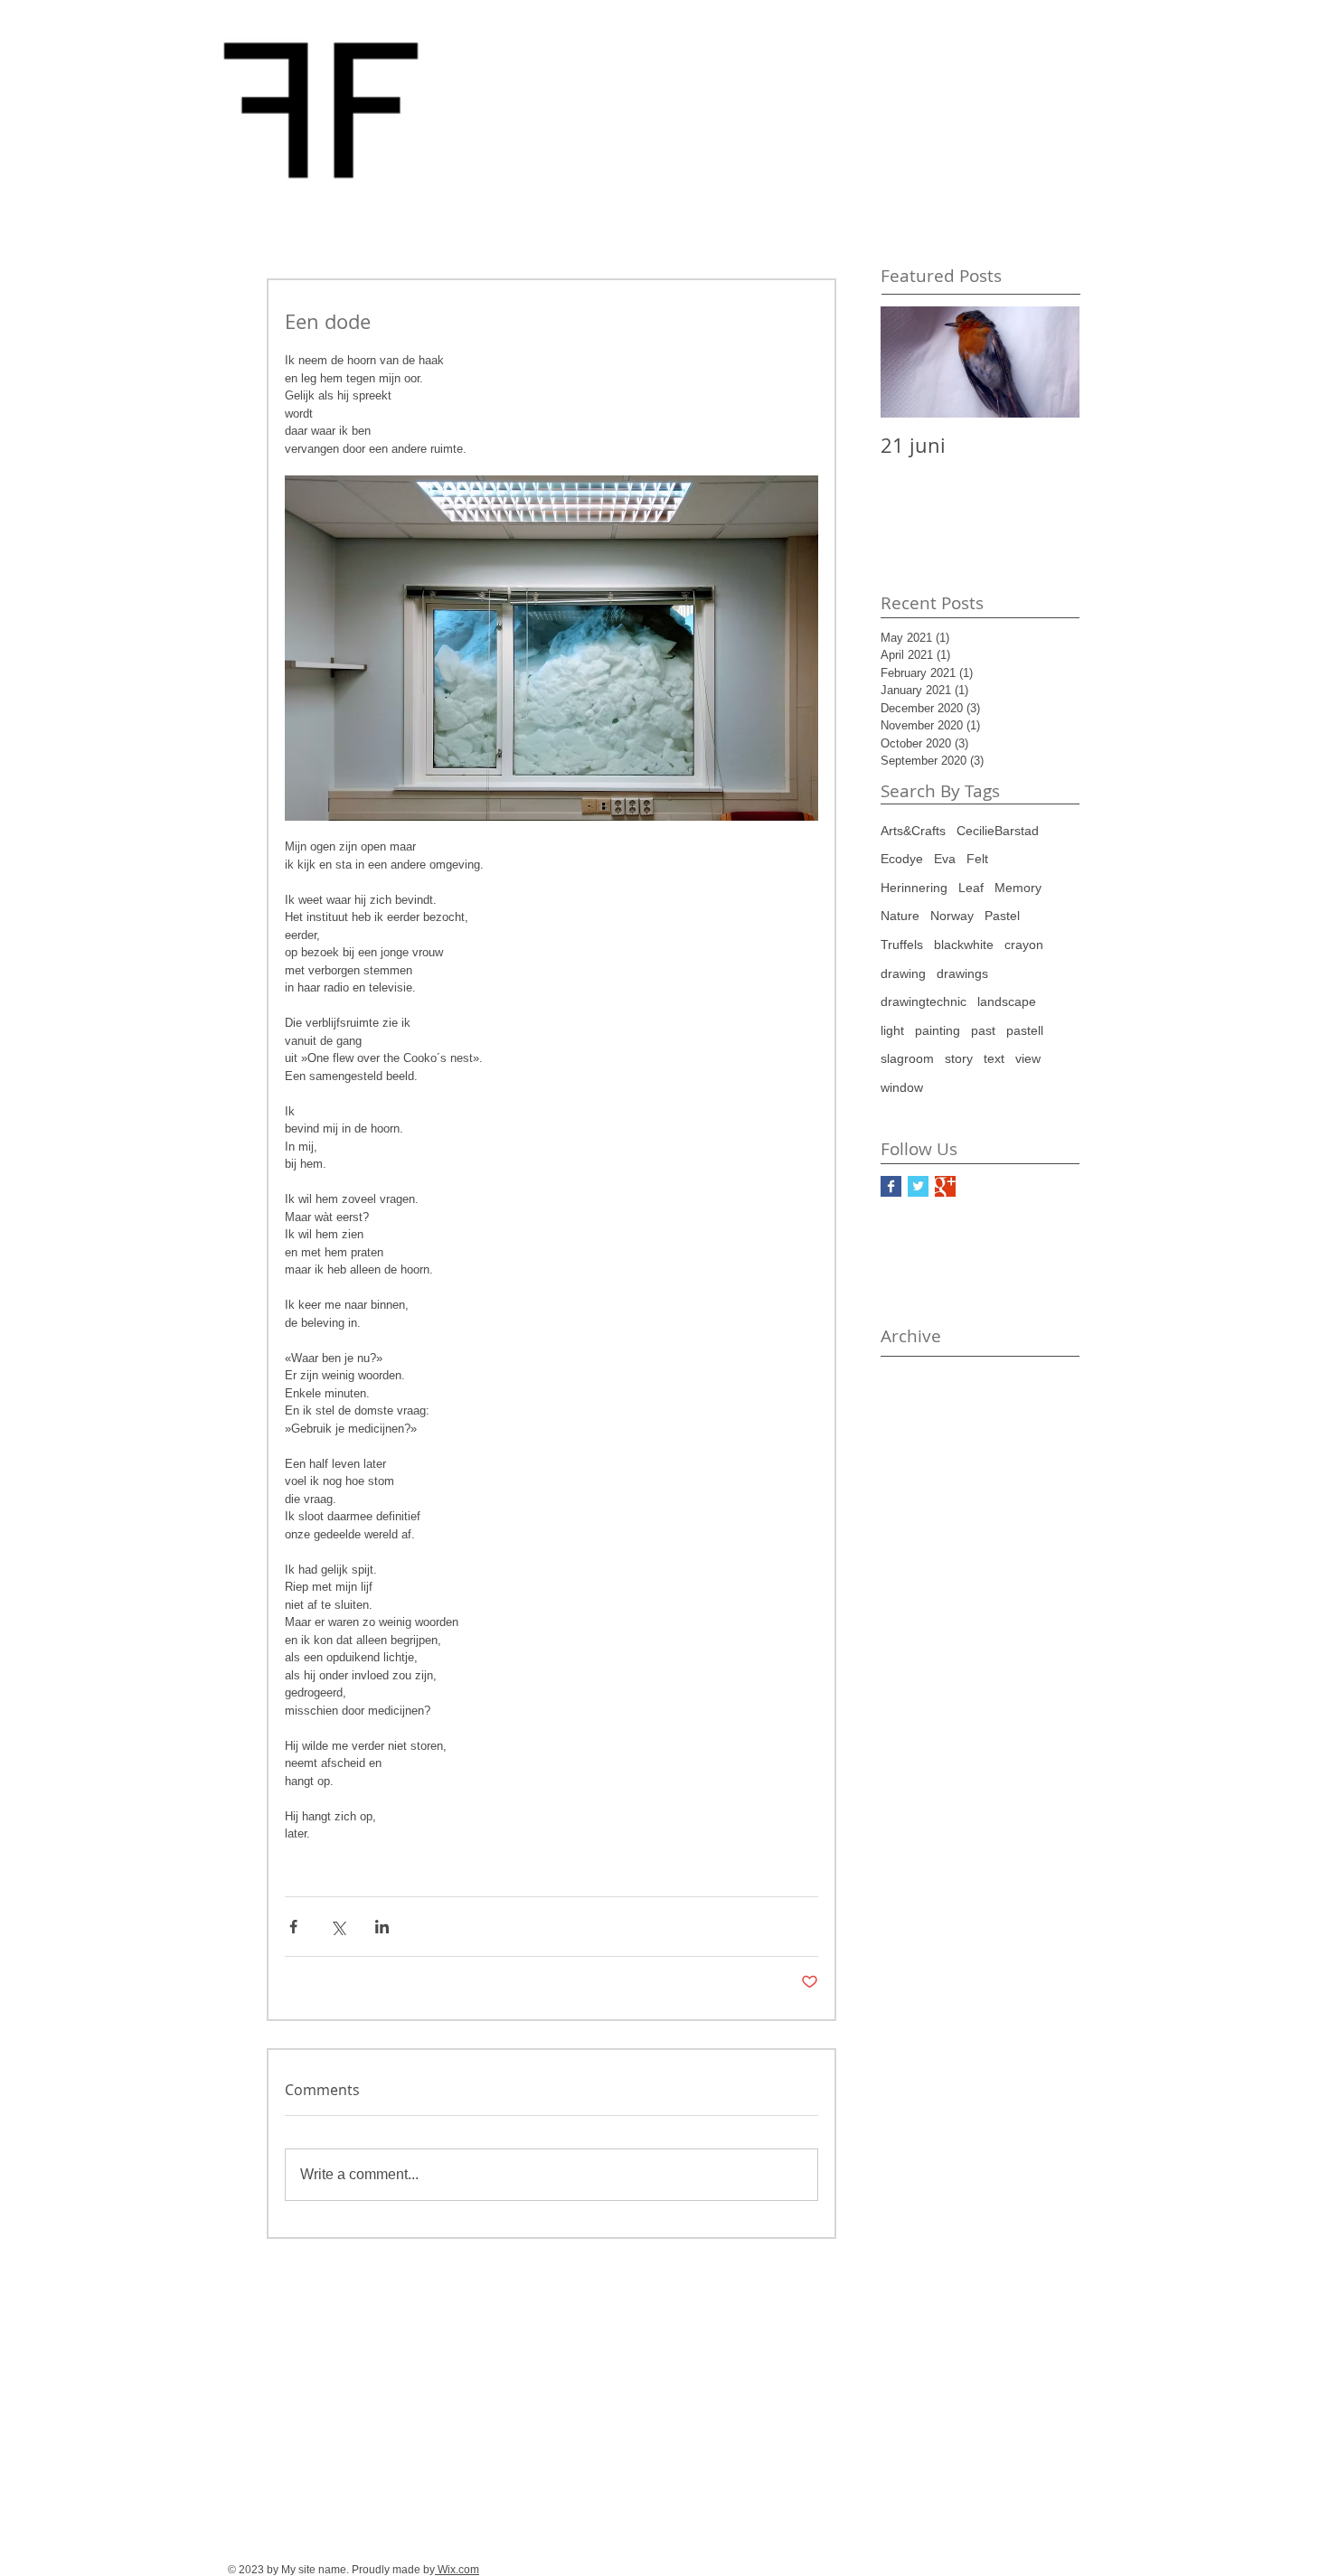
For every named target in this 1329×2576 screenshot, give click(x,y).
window (902, 1087)
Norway (952, 916)
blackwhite (964, 945)
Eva (945, 859)
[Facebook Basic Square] (891, 1186)
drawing (903, 973)
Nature (900, 916)
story (959, 1058)
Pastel (1002, 916)
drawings (962, 973)
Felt (977, 859)
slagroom (907, 1058)
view (1028, 1058)
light (892, 1030)
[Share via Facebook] (293, 1927)
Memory (1018, 888)
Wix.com (457, 2570)
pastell (1025, 1030)
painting (938, 1030)
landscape (1007, 1001)
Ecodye (902, 859)
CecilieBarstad (998, 831)
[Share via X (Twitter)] (338, 1927)
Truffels (902, 945)
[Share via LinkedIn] (382, 1927)
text (994, 1058)
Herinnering (914, 888)
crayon (1024, 945)
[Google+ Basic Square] (945, 1186)
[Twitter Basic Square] (918, 1186)
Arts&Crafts (913, 831)
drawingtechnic (924, 1001)
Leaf (971, 888)
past (983, 1030)
